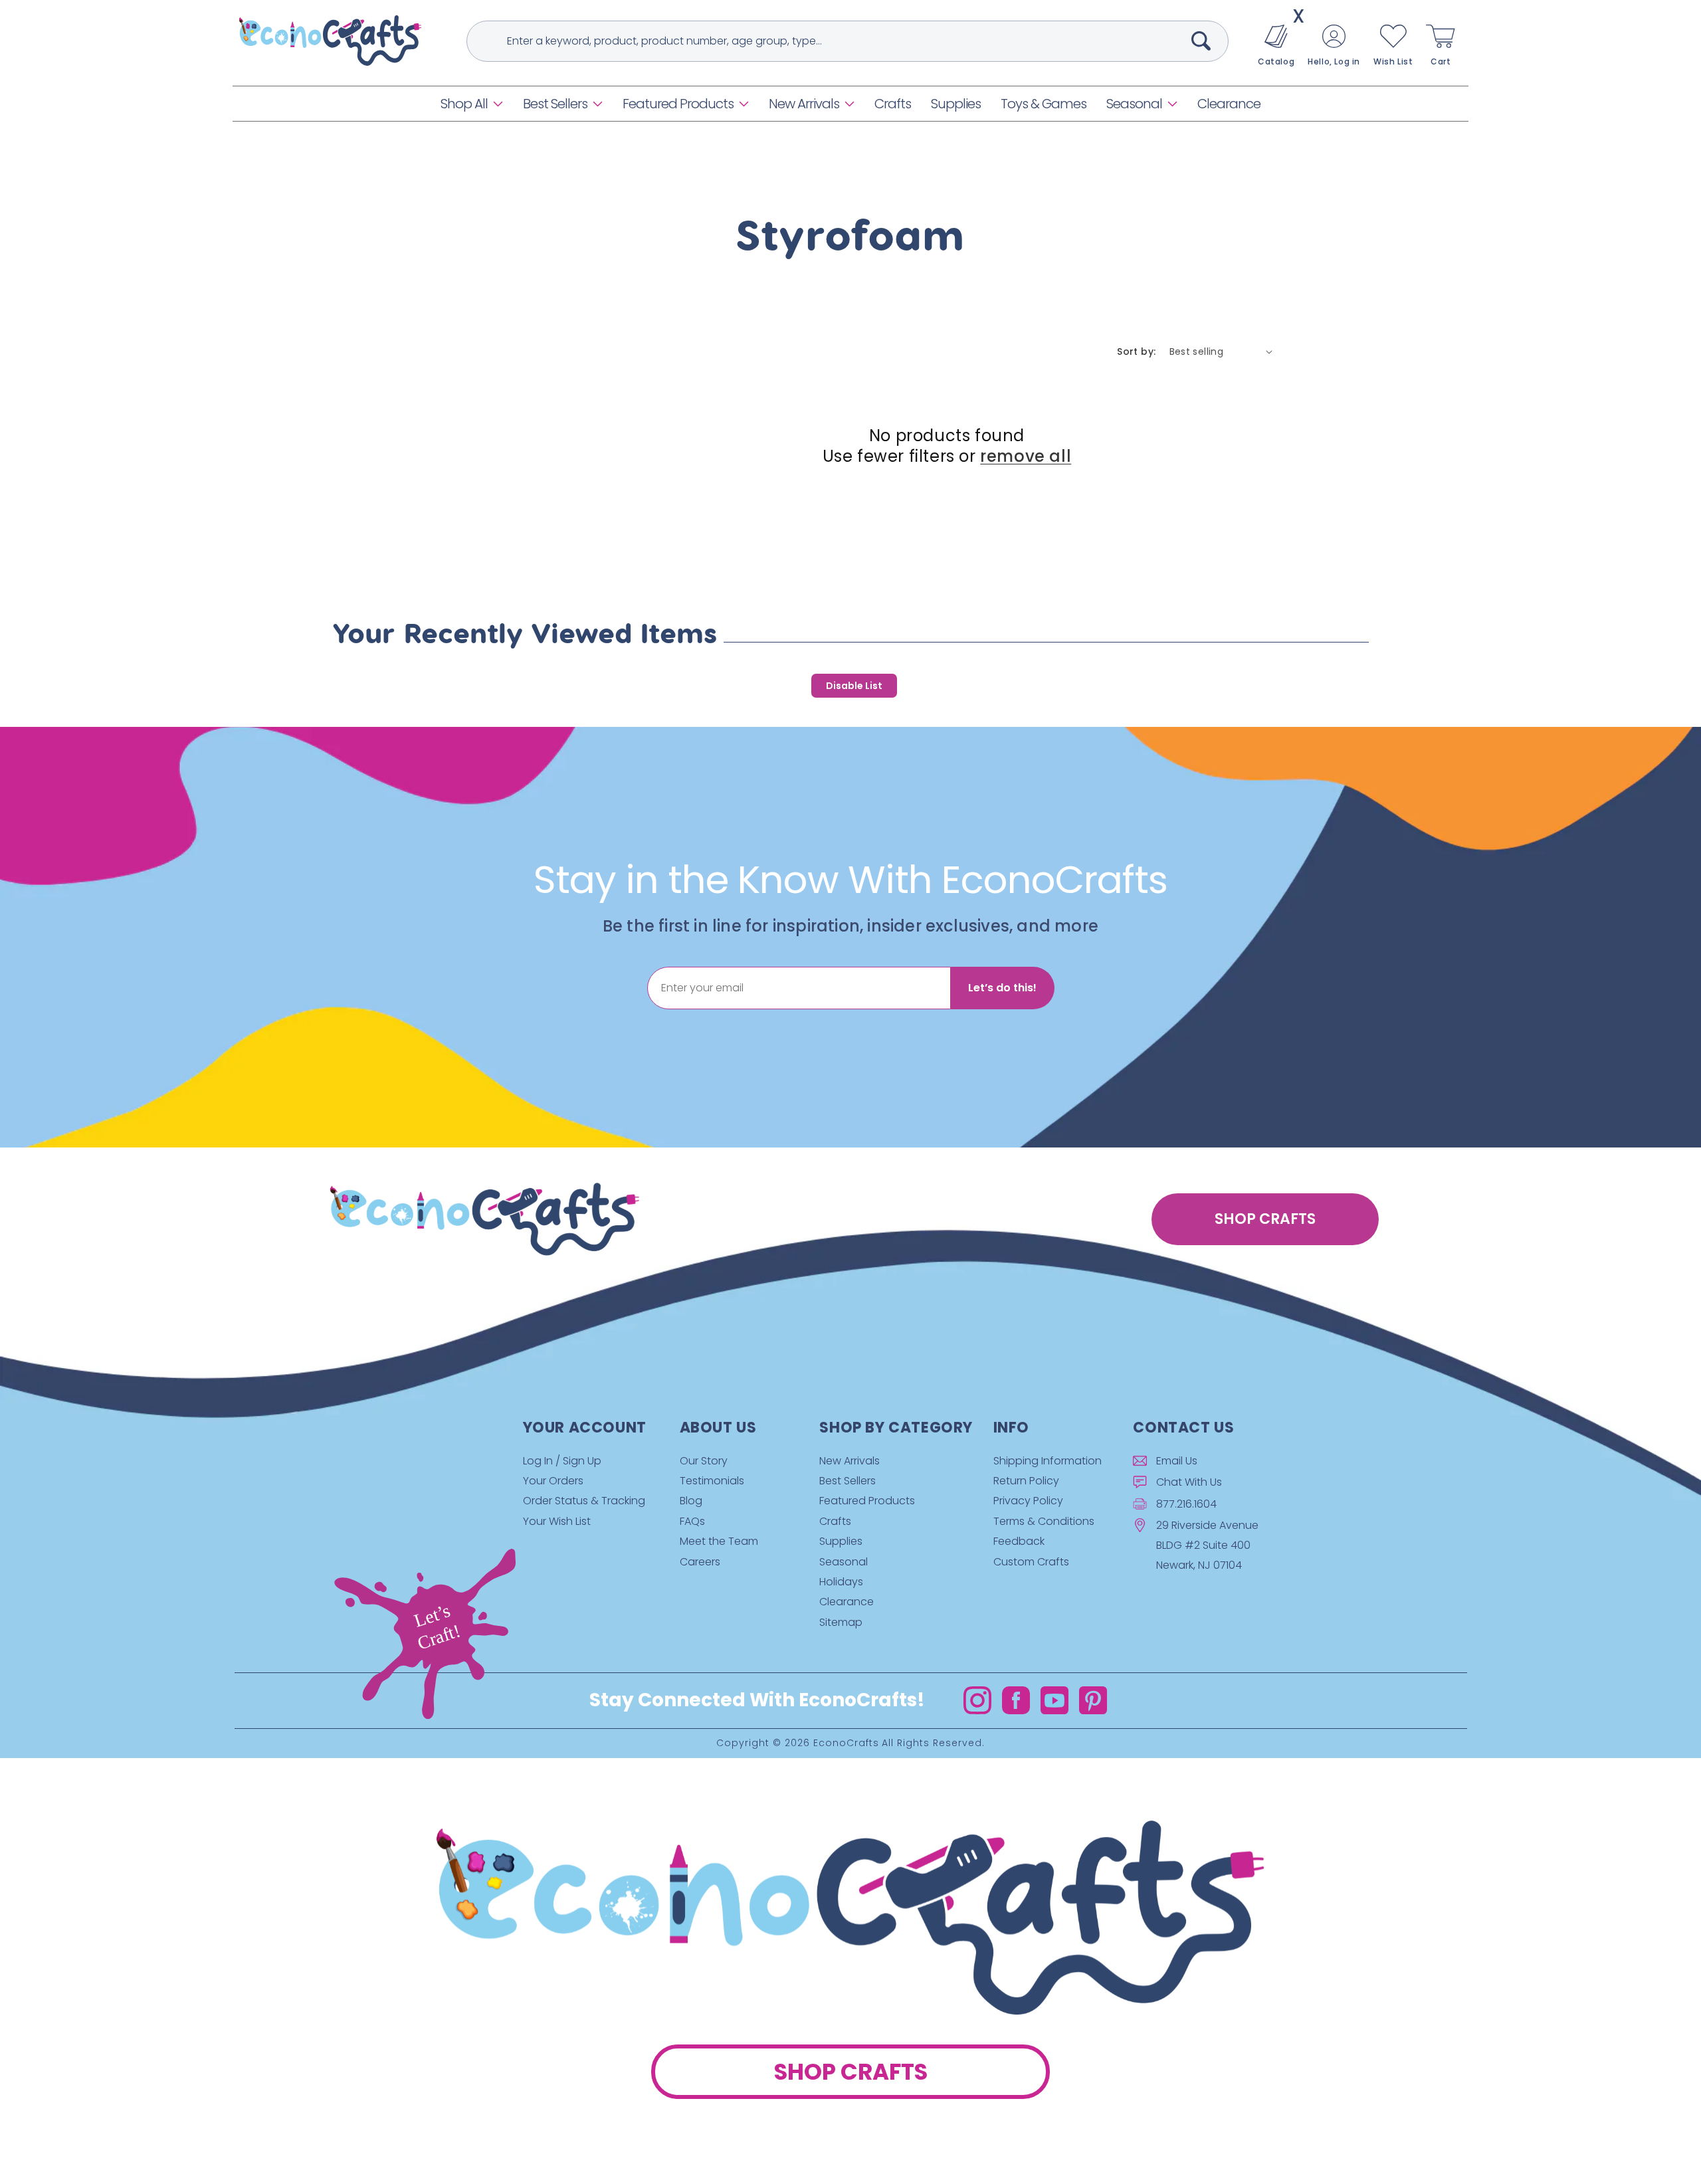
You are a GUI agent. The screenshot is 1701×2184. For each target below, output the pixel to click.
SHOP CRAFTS (1265, 1219)
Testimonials (712, 1481)
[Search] (1201, 41)
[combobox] (848, 41)
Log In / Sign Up (562, 1461)
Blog (691, 1501)
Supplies (841, 1541)
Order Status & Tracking (584, 1501)
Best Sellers (555, 104)
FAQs (692, 1521)
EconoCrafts (846, 1743)
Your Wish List (557, 1521)
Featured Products (678, 104)
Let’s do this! (1002, 988)
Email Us (1177, 1461)
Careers (700, 1562)
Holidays (841, 1582)
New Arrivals (804, 104)
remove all (1026, 456)
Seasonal (1134, 104)
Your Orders (553, 1481)
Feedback (1019, 1541)
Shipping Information (1048, 1461)
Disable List (854, 686)
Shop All (464, 104)
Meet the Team (719, 1541)
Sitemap (841, 1622)
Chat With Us (1189, 1482)
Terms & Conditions (1044, 1521)
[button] (472, 104)
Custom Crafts (1031, 1562)
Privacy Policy (1028, 1501)
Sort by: (1136, 351)
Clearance (847, 1602)
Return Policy (1026, 1481)
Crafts (835, 1521)
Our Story (704, 1461)
